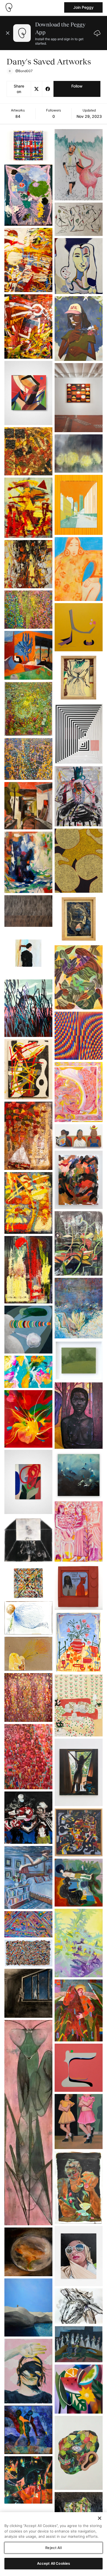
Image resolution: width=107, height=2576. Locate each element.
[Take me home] (9, 7)
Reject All (53, 2548)
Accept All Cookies (54, 2563)
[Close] (100, 2518)
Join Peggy (83, 7)
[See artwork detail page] (28, 146)
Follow (77, 86)
